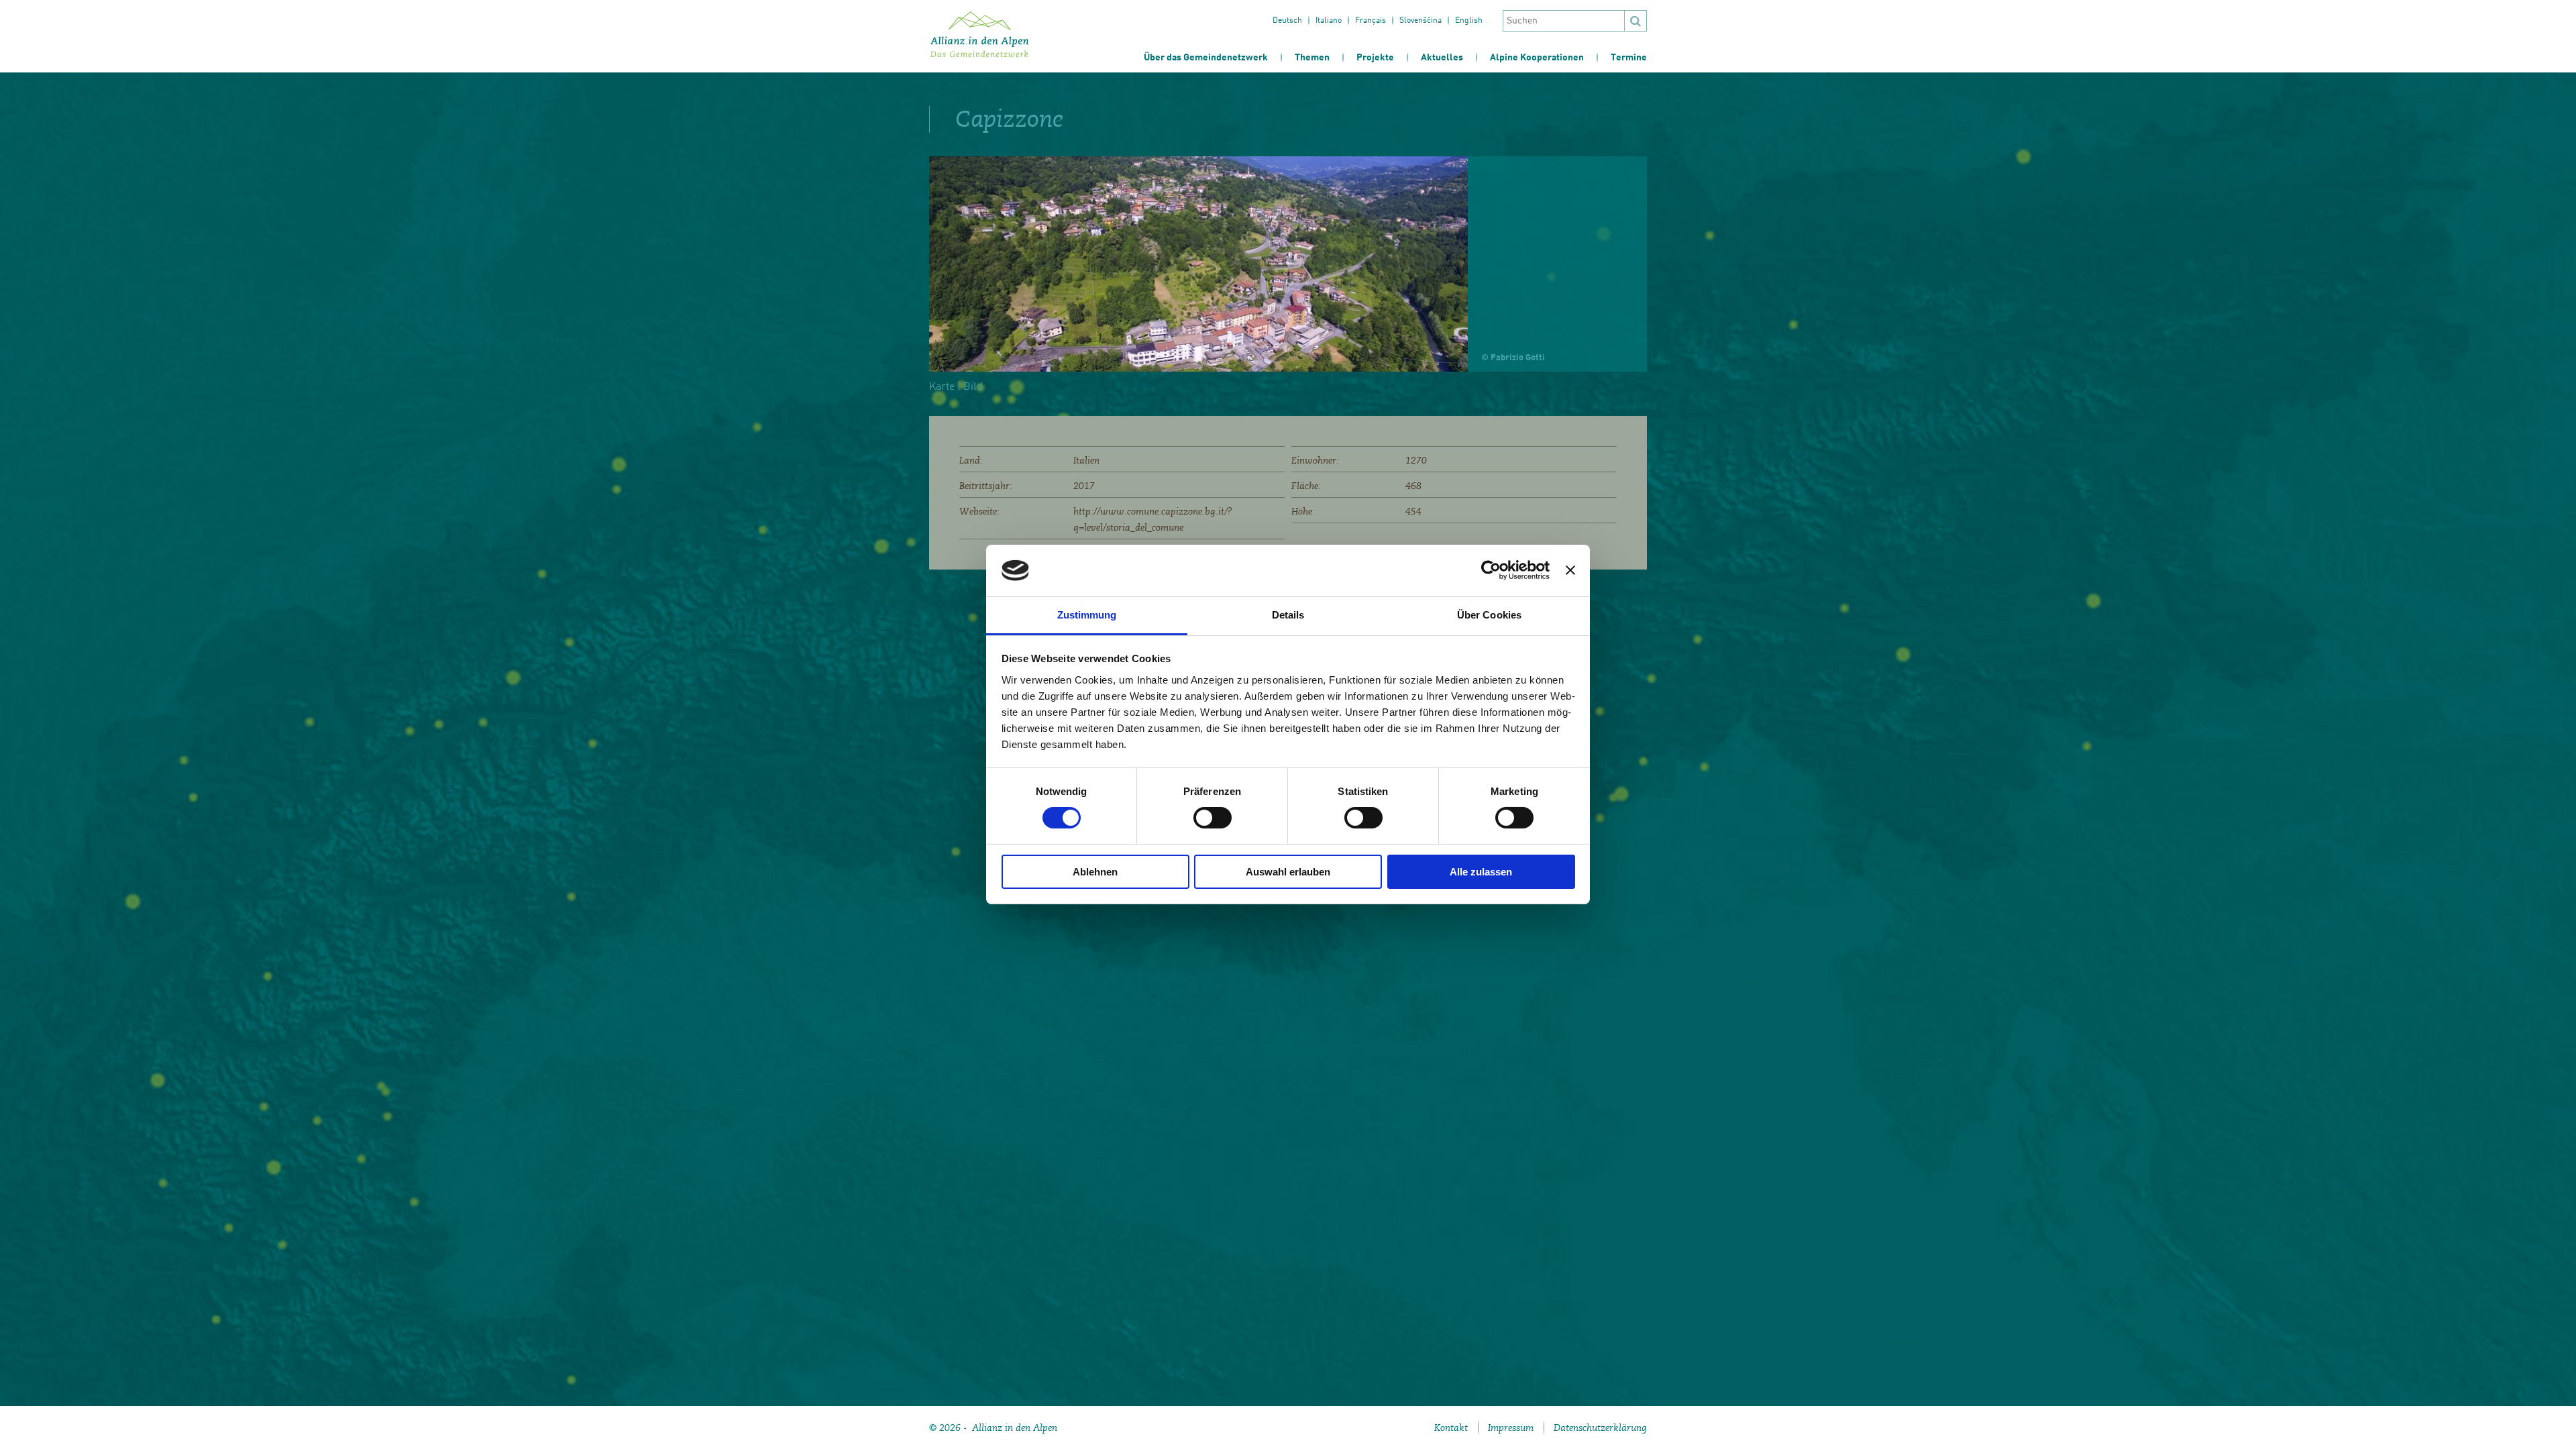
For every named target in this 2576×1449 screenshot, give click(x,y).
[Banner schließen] (1570, 570)
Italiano (1329, 21)
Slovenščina (1420, 21)
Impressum (1511, 1428)
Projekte (1375, 58)
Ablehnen (1095, 872)
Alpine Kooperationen (1537, 58)
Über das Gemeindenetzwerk (1206, 58)
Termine (1629, 58)
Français (1371, 21)
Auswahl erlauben (1288, 872)
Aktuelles (1442, 58)
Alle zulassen (1481, 872)
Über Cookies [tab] (1489, 615)
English (1469, 21)
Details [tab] (1288, 615)
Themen (1312, 58)
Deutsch (1287, 21)
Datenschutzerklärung (1600, 1428)
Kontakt (1451, 1428)
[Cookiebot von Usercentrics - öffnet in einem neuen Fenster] (1491, 570)
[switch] (1213, 818)
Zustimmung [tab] (1087, 615)
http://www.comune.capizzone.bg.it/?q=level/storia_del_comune (1153, 519)
